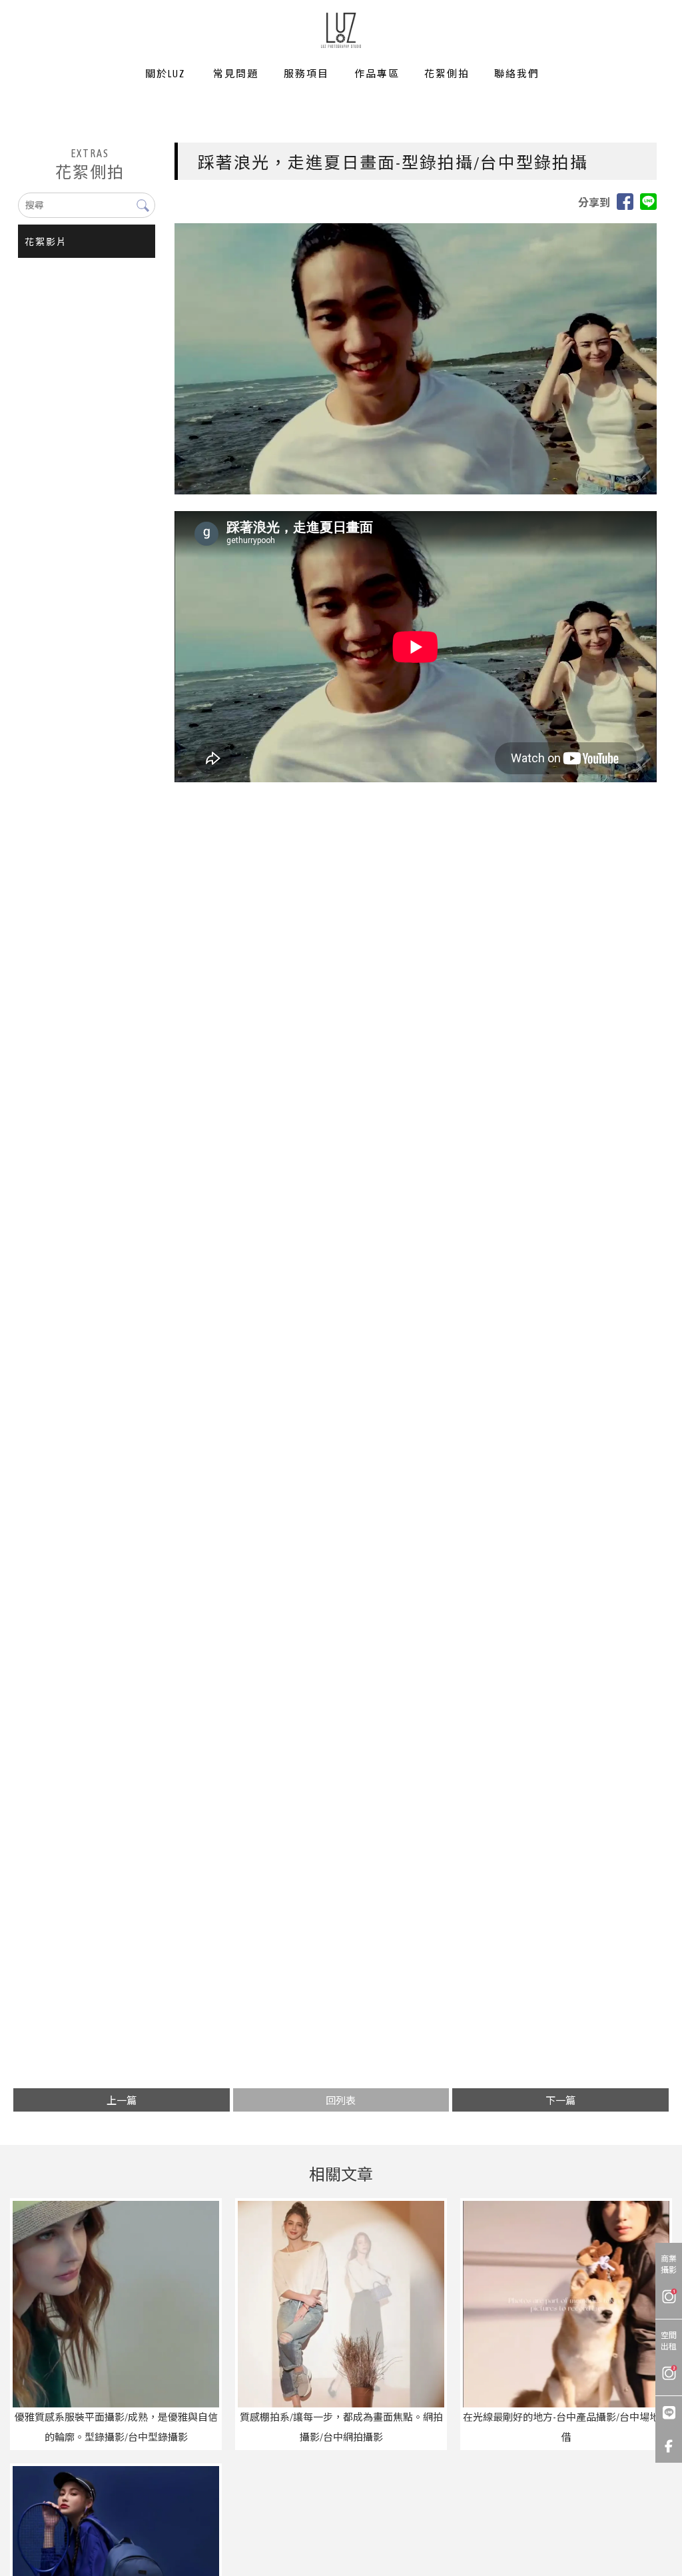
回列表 (341, 2101)
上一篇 (122, 2101)
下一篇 (560, 2101)
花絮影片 (46, 242)
